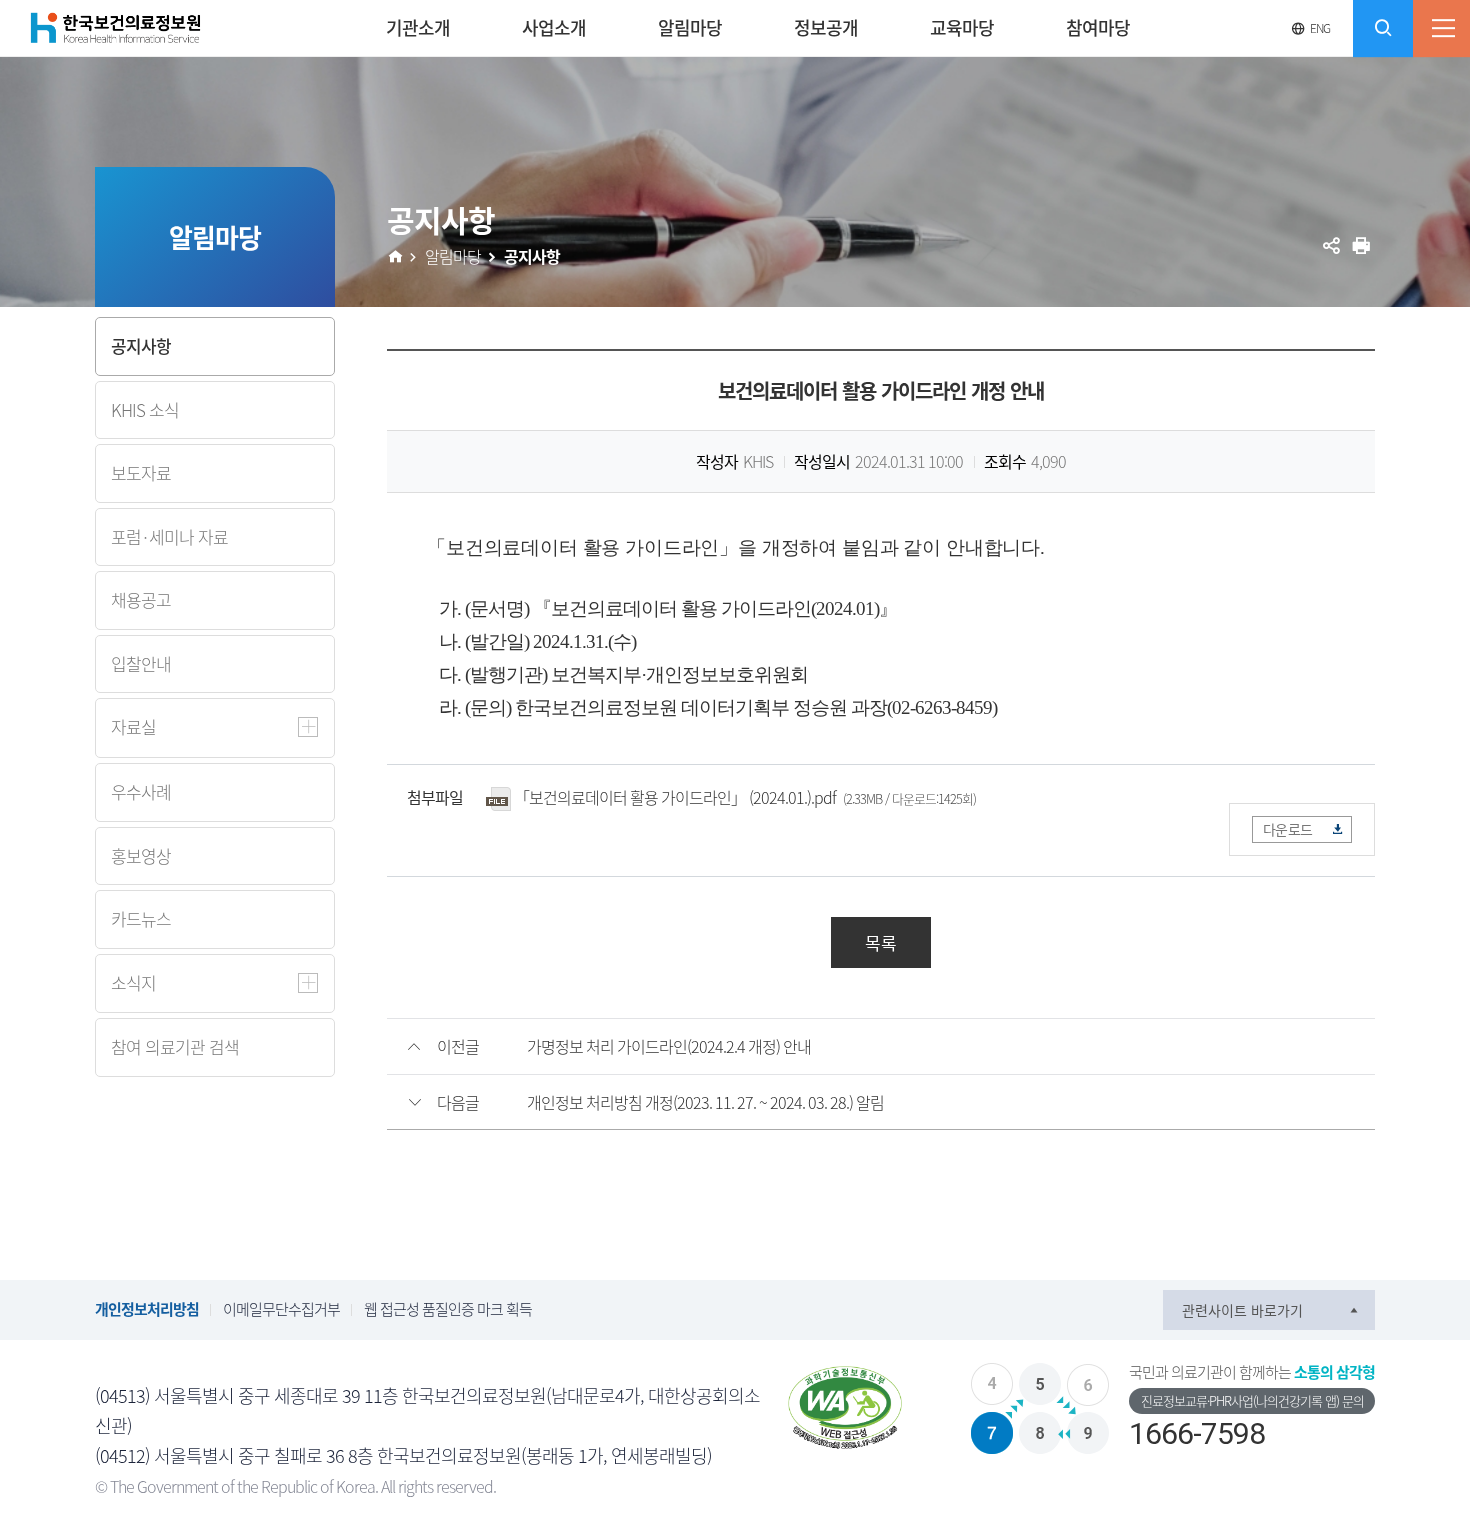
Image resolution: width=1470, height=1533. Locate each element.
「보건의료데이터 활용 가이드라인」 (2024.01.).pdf (675, 797)
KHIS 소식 (145, 409)
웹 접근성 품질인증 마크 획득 (448, 1309)
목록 (881, 942)
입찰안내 (141, 663)
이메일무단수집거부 (281, 1309)
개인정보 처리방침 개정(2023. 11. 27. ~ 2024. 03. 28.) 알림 (705, 1102)
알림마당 (453, 256)
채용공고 (141, 599)
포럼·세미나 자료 (169, 536)
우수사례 (141, 791)
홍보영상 (141, 855)
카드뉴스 (141, 918)
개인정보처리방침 (147, 1309)
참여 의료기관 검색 (175, 1046)
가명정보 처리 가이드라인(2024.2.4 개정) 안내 (669, 1046)
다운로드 (1287, 829)
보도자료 (141, 472)
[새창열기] (845, 1407)
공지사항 (141, 345)
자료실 (133, 726)
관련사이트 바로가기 (1242, 1310)
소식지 (133, 982)
